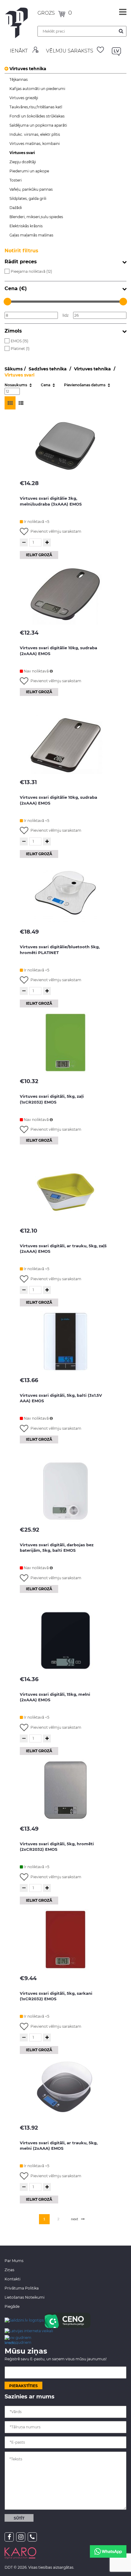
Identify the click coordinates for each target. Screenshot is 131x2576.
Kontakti (12, 2279)
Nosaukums (16, 385)
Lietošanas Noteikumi (25, 2297)
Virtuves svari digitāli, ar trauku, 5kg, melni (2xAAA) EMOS (59, 2146)
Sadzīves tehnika (48, 369)
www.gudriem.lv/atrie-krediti (18, 2340)
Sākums (14, 369)
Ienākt (19, 51)
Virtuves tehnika (28, 69)
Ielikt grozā (39, 555)
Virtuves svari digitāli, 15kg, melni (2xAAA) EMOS (55, 1697)
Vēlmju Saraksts (70, 51)
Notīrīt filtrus (21, 251)
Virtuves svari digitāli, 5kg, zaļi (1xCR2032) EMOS (52, 1099)
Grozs (47, 13)
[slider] (7, 302)
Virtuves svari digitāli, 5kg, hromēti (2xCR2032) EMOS (57, 1847)
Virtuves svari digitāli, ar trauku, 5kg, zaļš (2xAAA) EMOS (63, 1249)
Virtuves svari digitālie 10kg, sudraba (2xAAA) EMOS (58, 651)
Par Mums (14, 2261)
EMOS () (19, 341)
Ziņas (9, 2270)
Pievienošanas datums (85, 385)
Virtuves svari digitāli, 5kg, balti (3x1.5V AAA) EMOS (61, 1398)
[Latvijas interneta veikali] (29, 2331)
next (75, 2219)
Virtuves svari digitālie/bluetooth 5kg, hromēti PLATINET (60, 950)
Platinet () (20, 349)
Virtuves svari (19, 375)
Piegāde (12, 2306)
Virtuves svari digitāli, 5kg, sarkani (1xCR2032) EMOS (56, 1996)
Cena (46, 385)
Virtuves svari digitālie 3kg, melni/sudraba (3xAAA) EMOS (51, 501)
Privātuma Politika (22, 2288)
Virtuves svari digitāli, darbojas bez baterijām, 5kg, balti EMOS (57, 1548)
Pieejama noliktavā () (31, 271)
